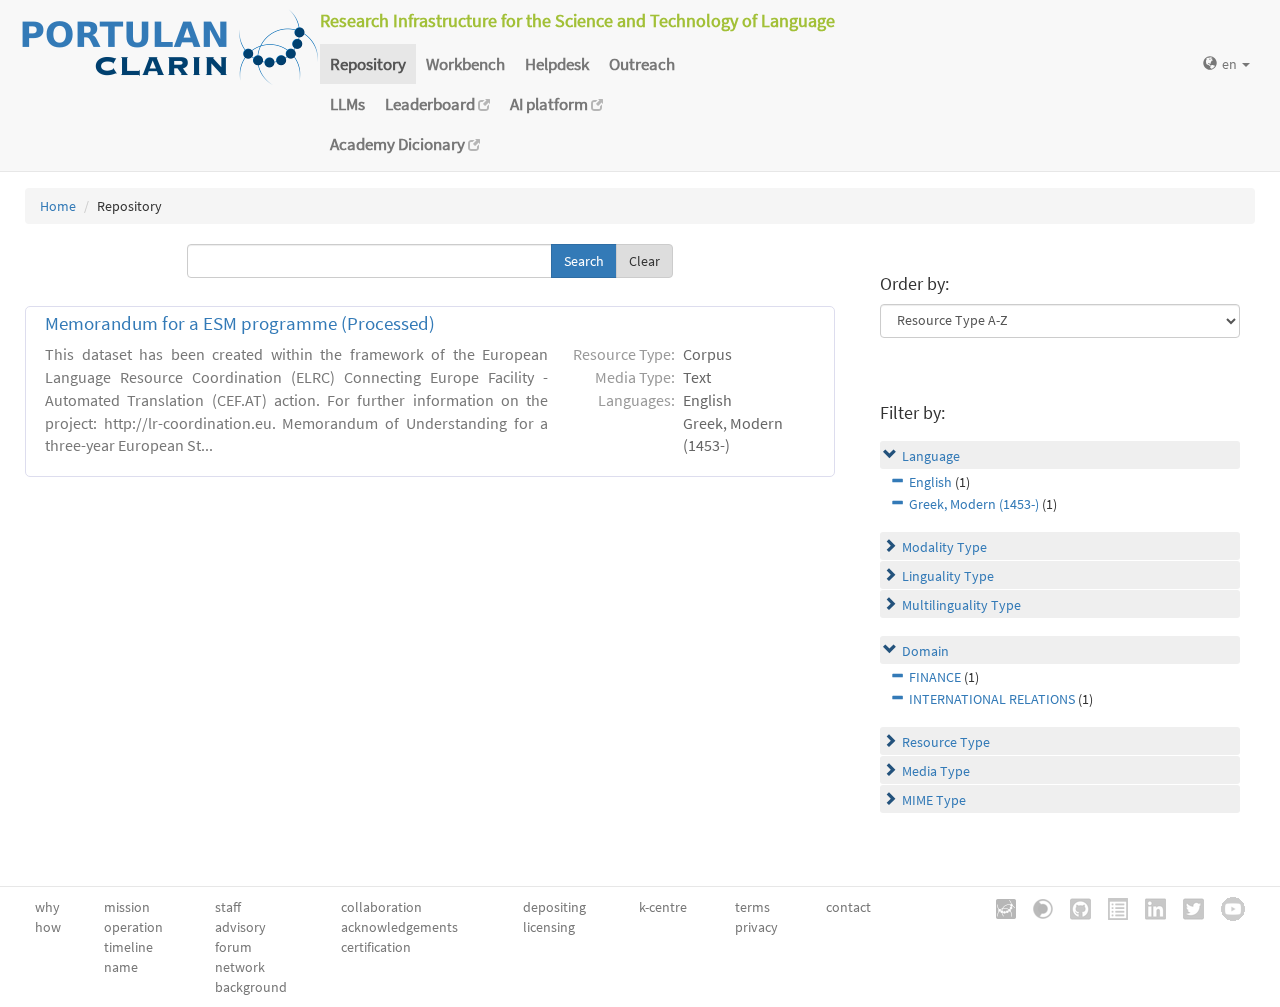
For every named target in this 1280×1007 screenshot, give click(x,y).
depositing (554, 907)
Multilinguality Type (961, 605)
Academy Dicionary (399, 144)
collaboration (381, 907)
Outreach (642, 64)
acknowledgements (399, 927)
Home (58, 206)
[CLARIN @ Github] (1073, 907)
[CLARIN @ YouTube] (1226, 907)
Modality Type (944, 547)
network (240, 967)
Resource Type (946, 742)
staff (228, 907)
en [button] (1231, 64)
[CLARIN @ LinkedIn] (1148, 907)
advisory (240, 927)
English (930, 482)
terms (752, 907)
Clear (644, 261)
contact (848, 907)
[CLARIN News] (1111, 907)
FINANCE (935, 677)
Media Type (936, 771)
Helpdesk (557, 64)
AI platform (550, 104)
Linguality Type (948, 576)
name (121, 967)
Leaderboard (431, 104)
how (48, 927)
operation (133, 927)
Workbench (465, 64)
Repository (368, 64)
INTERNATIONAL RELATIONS (992, 699)
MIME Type (934, 800)
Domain (925, 651)
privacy (756, 927)
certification (376, 947)
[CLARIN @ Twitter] (1186, 907)
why (47, 907)
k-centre (663, 907)
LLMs (347, 104)
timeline (128, 947)
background (251, 987)
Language (931, 456)
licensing (549, 927)
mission (127, 907)
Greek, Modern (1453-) (974, 504)
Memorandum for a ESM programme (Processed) (240, 323)
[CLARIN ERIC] (999, 907)
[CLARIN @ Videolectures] (1036, 907)
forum (233, 947)
